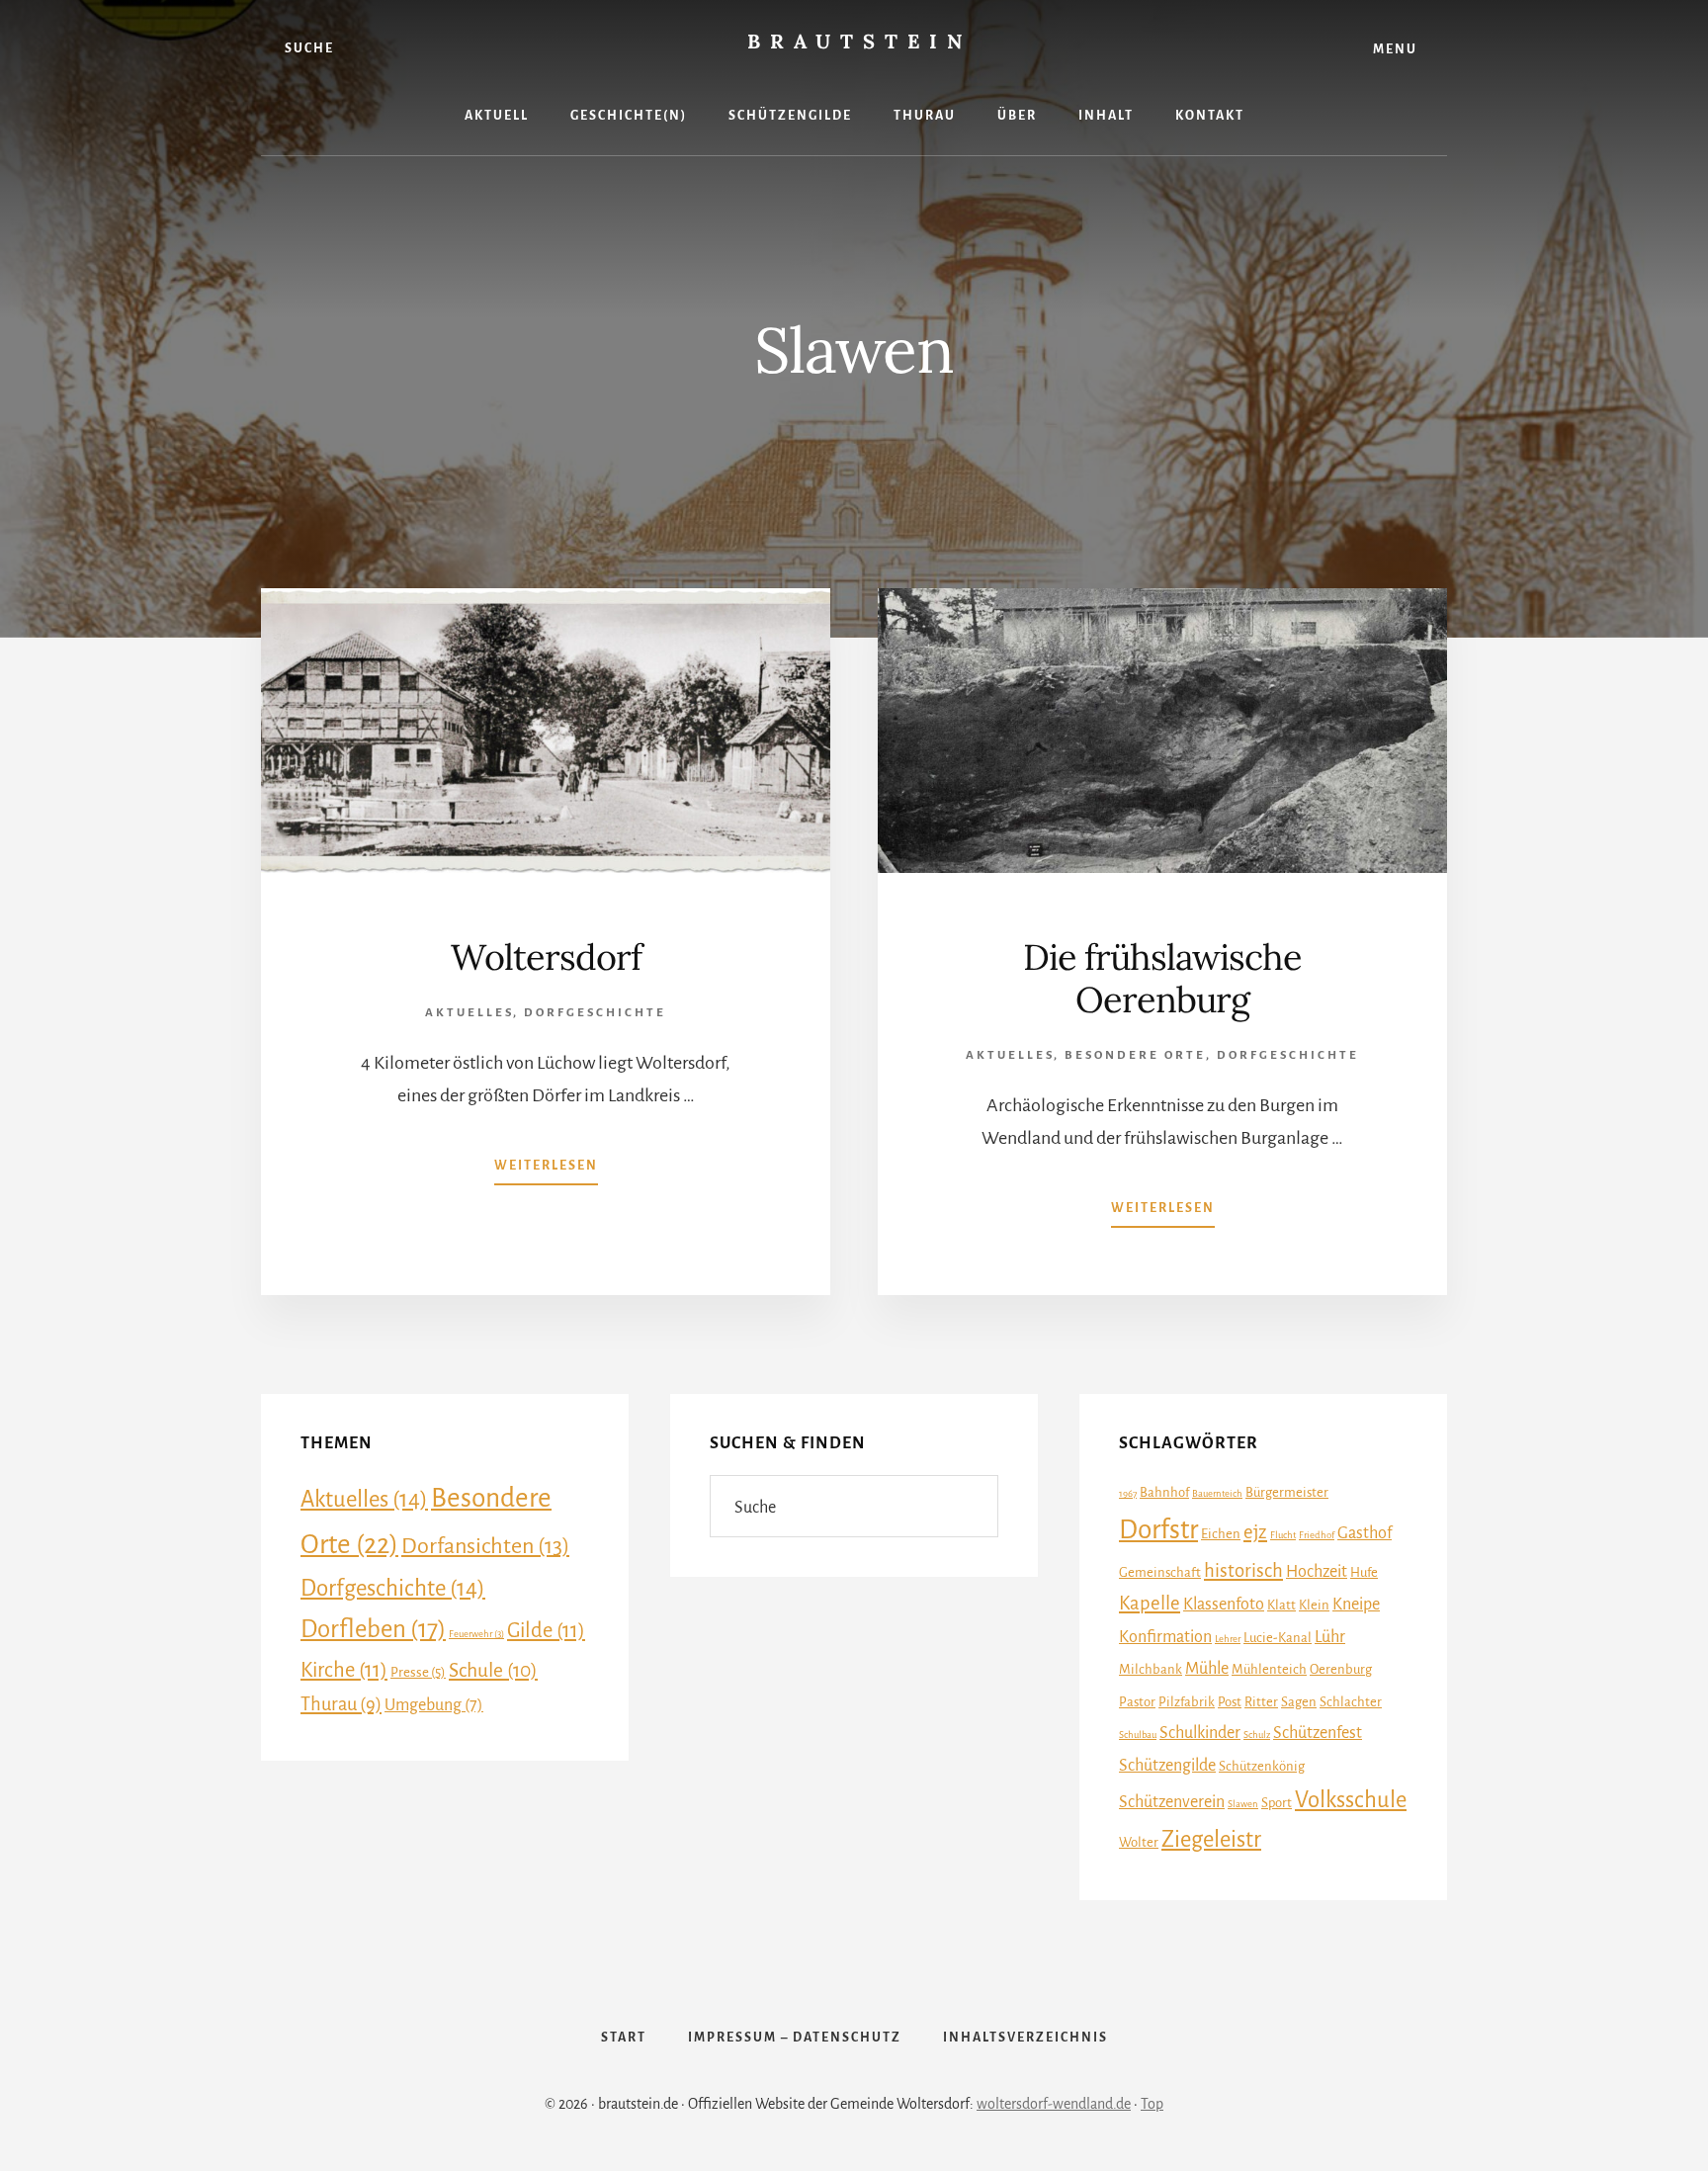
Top (1152, 2104)
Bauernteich (1217, 1493)
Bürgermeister (1287, 1492)
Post (1230, 1702)
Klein (1314, 1605)
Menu (1395, 49)
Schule (493, 1670)
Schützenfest (1318, 1733)
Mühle (1207, 1669)
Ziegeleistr (1211, 1839)
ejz (1255, 1532)
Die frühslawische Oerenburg (1162, 978)
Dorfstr (1158, 1530)
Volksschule (1351, 1800)
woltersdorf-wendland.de (1054, 2104)
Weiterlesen (546, 1165)
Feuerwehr (476, 1634)
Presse (418, 1672)
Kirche (344, 1670)
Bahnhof (1164, 1492)
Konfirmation (1165, 1637)
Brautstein (859, 41)
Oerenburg (1341, 1669)
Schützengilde (1167, 1766)
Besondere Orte (1135, 1055)
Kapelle (1150, 1603)
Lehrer (1228, 1639)
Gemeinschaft (1160, 1572)
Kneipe (1356, 1605)
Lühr (1330, 1637)
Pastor (1137, 1702)
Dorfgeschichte (595, 1013)
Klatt (1281, 1605)
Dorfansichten (485, 1546)
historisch (1243, 1570)
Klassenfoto (1224, 1605)
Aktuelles (469, 1013)
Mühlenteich (1269, 1669)
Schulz (1257, 1735)
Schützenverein (1172, 1802)
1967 (1128, 1493)
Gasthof (1365, 1533)
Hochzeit (1317, 1572)
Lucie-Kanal (1278, 1638)
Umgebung (434, 1705)
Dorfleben (373, 1629)
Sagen (1299, 1702)
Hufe (1364, 1572)
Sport (1277, 1803)
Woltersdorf (546, 957)
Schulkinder (1200, 1733)
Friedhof (1317, 1535)
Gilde (546, 1630)
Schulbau (1138, 1735)
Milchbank (1151, 1669)
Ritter (1261, 1702)
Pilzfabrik (1187, 1702)
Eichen (1221, 1534)
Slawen (1243, 1804)
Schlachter (1351, 1702)
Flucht (1283, 1535)
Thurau (341, 1704)
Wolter (1139, 1842)
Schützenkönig (1262, 1766)
